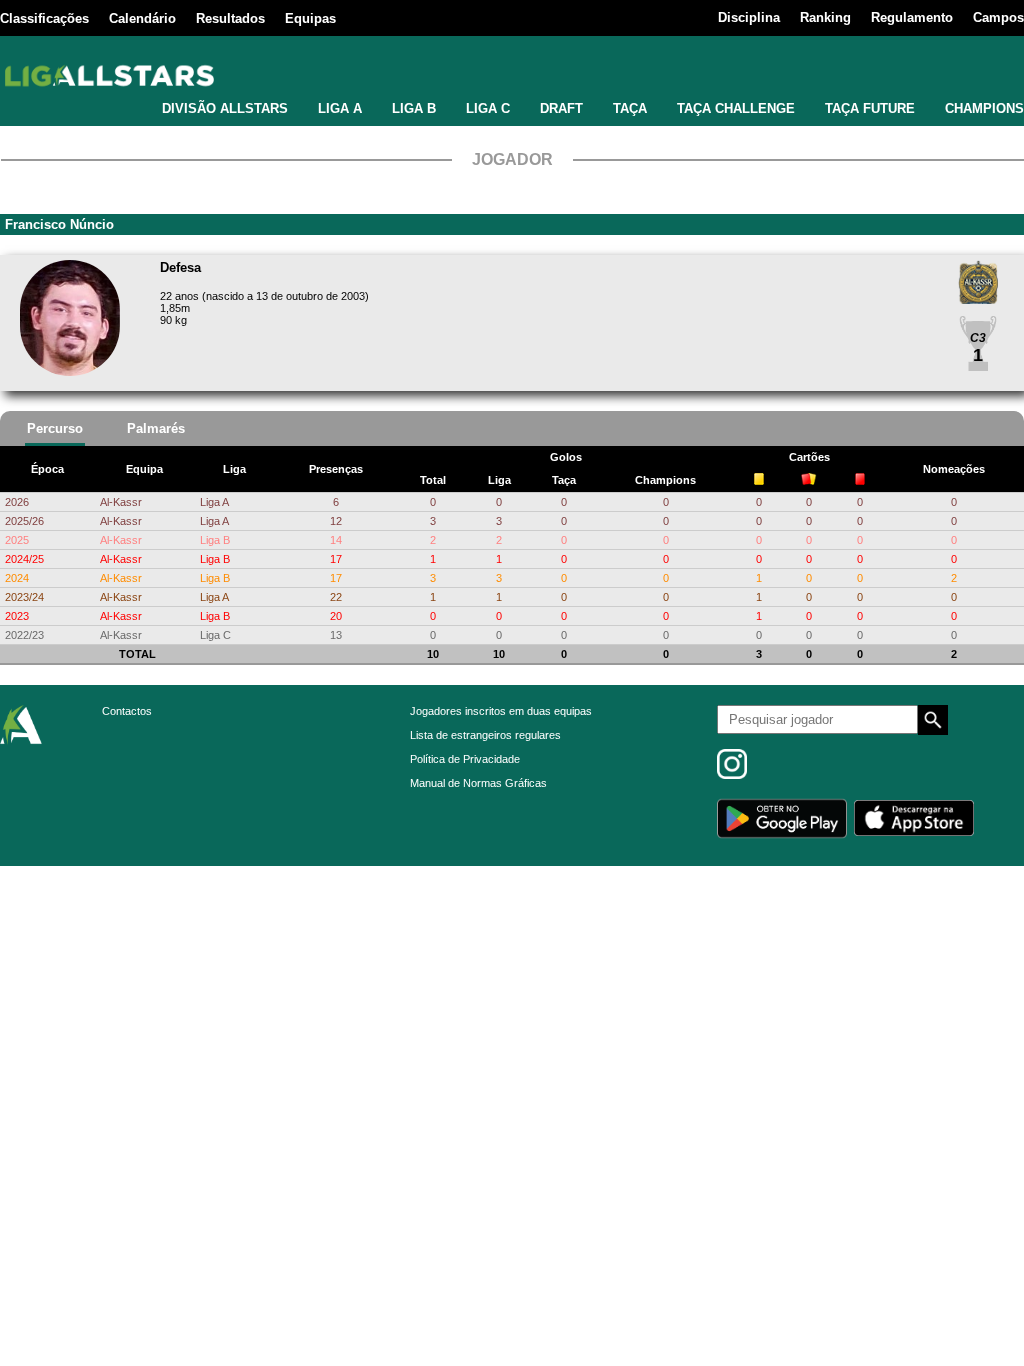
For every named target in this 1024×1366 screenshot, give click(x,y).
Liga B (215, 540)
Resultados (230, 18)
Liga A (214, 502)
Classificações (44, 18)
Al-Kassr (121, 502)
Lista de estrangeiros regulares (485, 735)
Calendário (142, 18)
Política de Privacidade (465, 759)
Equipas (310, 18)
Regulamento (912, 17)
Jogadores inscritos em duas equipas (501, 711)
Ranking (825, 17)
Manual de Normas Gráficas (478, 783)
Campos (998, 17)
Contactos (127, 711)
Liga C (215, 635)
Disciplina (749, 17)
